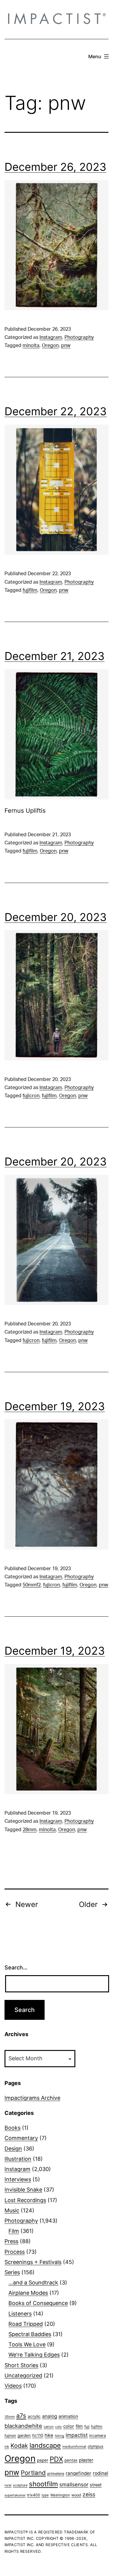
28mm (30, 1830)
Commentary (21, 2138)
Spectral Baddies (30, 2334)
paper (43, 2460)
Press (11, 2241)
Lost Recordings (25, 2200)
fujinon (10, 2436)
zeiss (89, 2494)
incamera (97, 2436)
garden (24, 2435)
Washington (60, 2495)
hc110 (38, 2435)
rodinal (100, 2473)
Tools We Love (27, 2344)
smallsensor (74, 2484)
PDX (56, 2459)
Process (15, 2252)
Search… (16, 1967)
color (69, 2426)
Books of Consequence (38, 2303)
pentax (71, 2460)
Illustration (18, 2159)
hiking (60, 2436)
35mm (10, 2417)
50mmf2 (32, 1585)
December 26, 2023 (55, 167)
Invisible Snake (23, 2190)
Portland (33, 2473)
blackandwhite (23, 2426)
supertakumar (15, 2495)
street (96, 2485)
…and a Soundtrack (33, 2283)
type (45, 2495)
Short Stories (21, 2365)
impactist (77, 2435)
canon (49, 2427)
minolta (31, 346)
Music (12, 2210)
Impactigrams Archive (32, 2098)
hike (49, 2435)
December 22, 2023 (56, 411)
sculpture (20, 2485)
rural (8, 2485)
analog (50, 2416)
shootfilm (43, 2484)
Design (13, 2149)
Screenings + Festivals (33, 2262)
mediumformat (74, 2447)
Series (12, 2272)
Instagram (51, 337)
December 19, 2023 (55, 1406)
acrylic (34, 2416)
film (79, 2426)
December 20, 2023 (56, 917)
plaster (86, 2460)
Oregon (50, 346)
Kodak (19, 2446)
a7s (21, 2416)
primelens (56, 2474)
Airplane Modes (28, 2293)
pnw (66, 346)
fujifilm (30, 590)
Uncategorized (23, 2375)
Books (13, 2128)
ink (7, 2447)
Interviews (18, 2179)
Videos (13, 2386)
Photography (79, 337)
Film (14, 2231)
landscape (45, 2445)
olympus (96, 2446)
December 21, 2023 (55, 656)
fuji (87, 2426)
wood (76, 2495)
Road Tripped (26, 2324)
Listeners (20, 2314)
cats (58, 2427)
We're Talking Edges (34, 2355)
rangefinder (78, 2473)
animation (68, 2416)
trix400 (34, 2495)
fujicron (31, 1096)
